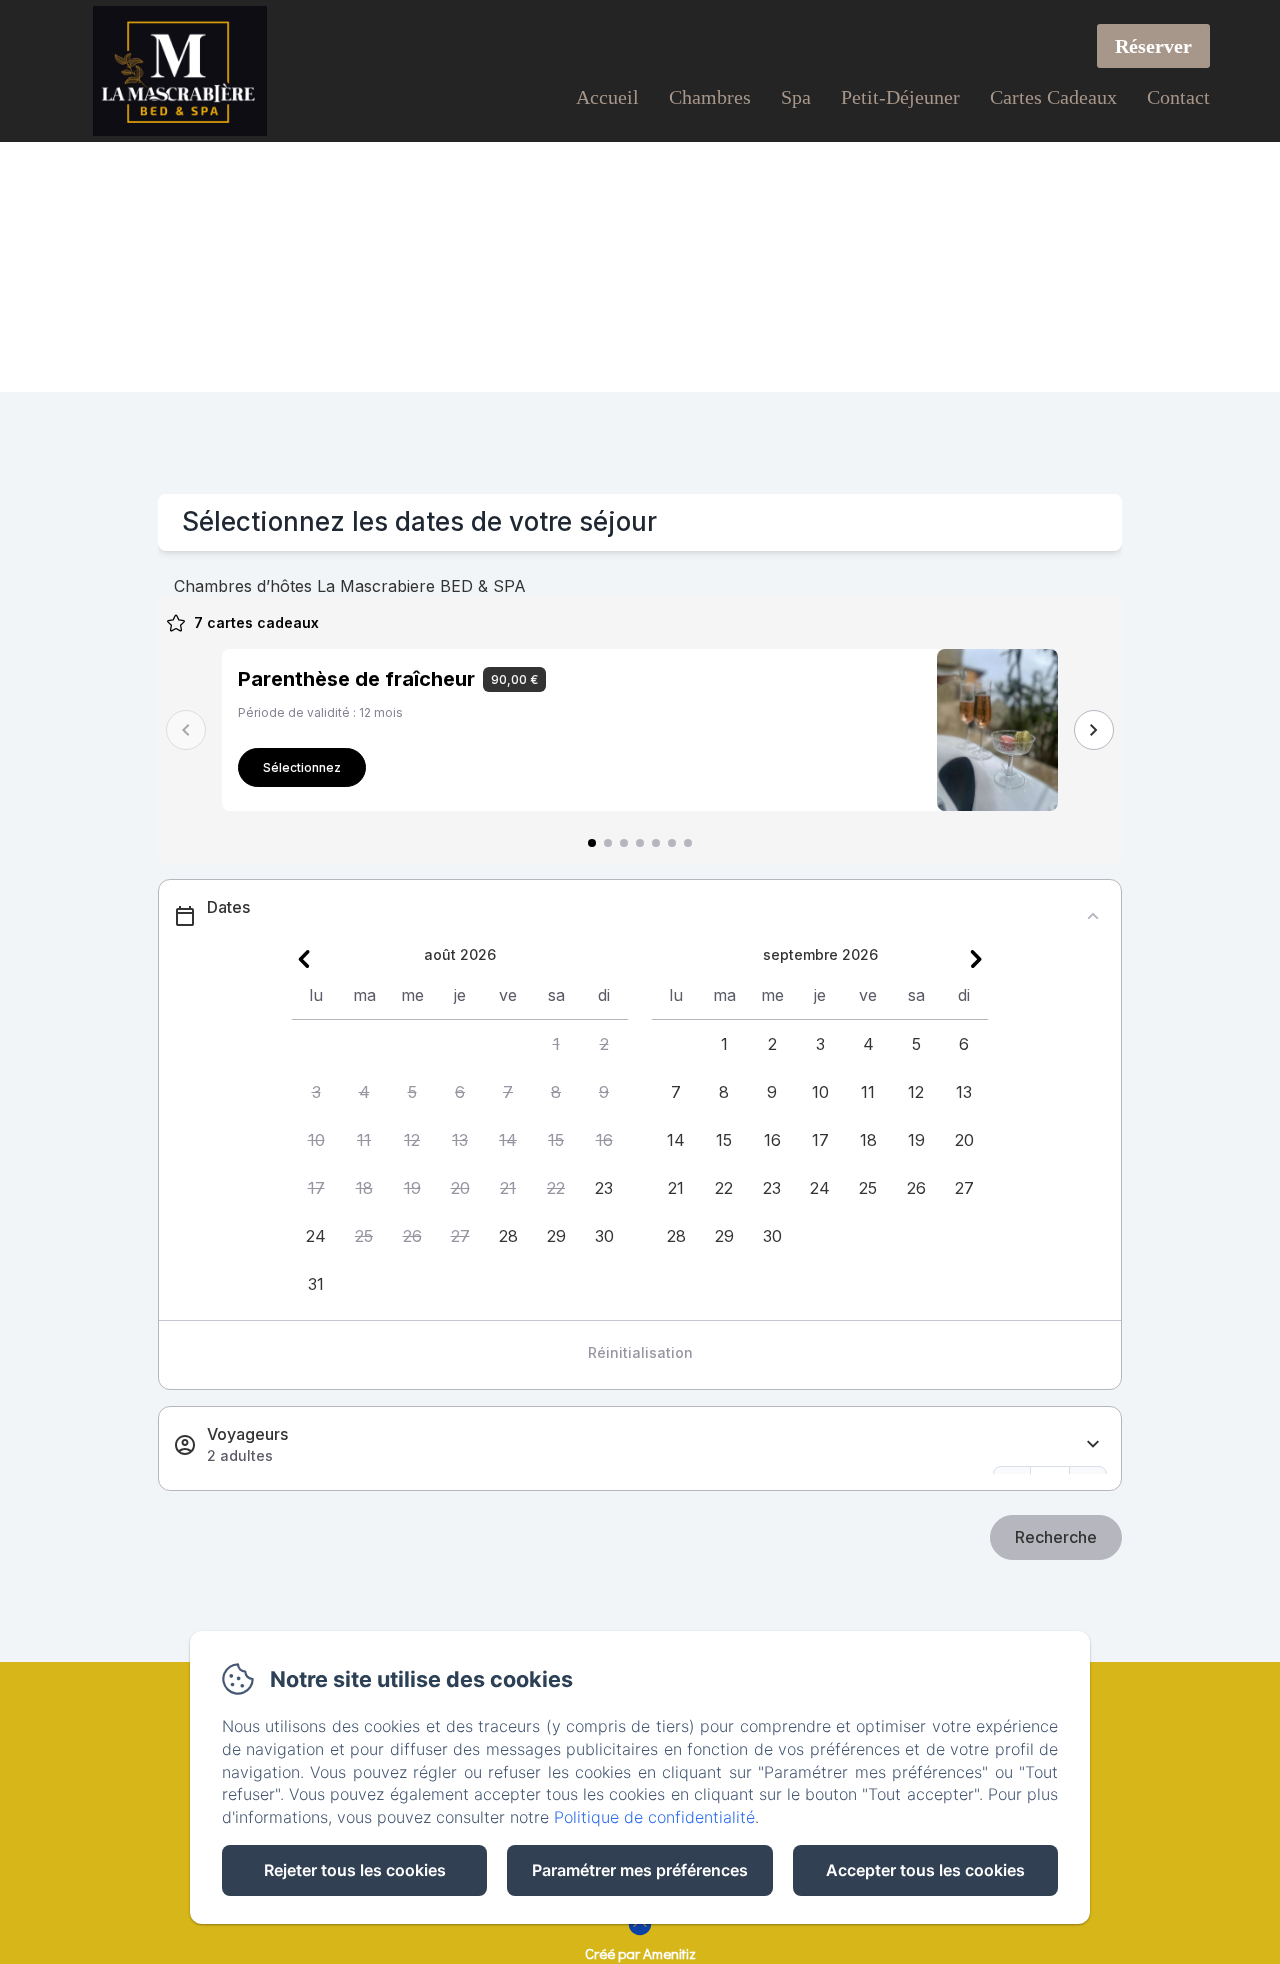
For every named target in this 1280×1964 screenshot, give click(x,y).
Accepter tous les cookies (925, 1870)
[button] (556, 1044)
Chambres (710, 97)
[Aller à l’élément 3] (624, 843)
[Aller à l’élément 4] (640, 843)
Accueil (607, 97)
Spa (796, 97)
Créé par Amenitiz (640, 1953)
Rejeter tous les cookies (355, 1870)
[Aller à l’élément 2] (608, 843)
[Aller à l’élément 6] (672, 843)
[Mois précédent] (304, 959)
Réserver (1153, 46)
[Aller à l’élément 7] (688, 843)
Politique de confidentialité (654, 1817)
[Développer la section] (1093, 1444)
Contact (1178, 97)
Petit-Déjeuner (900, 97)
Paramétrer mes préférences (640, 1870)
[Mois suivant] (976, 959)
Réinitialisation (640, 1352)
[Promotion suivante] (1094, 730)
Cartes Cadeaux (1053, 97)
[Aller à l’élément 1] (592, 843)
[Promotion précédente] (186, 730)
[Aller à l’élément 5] (656, 843)
